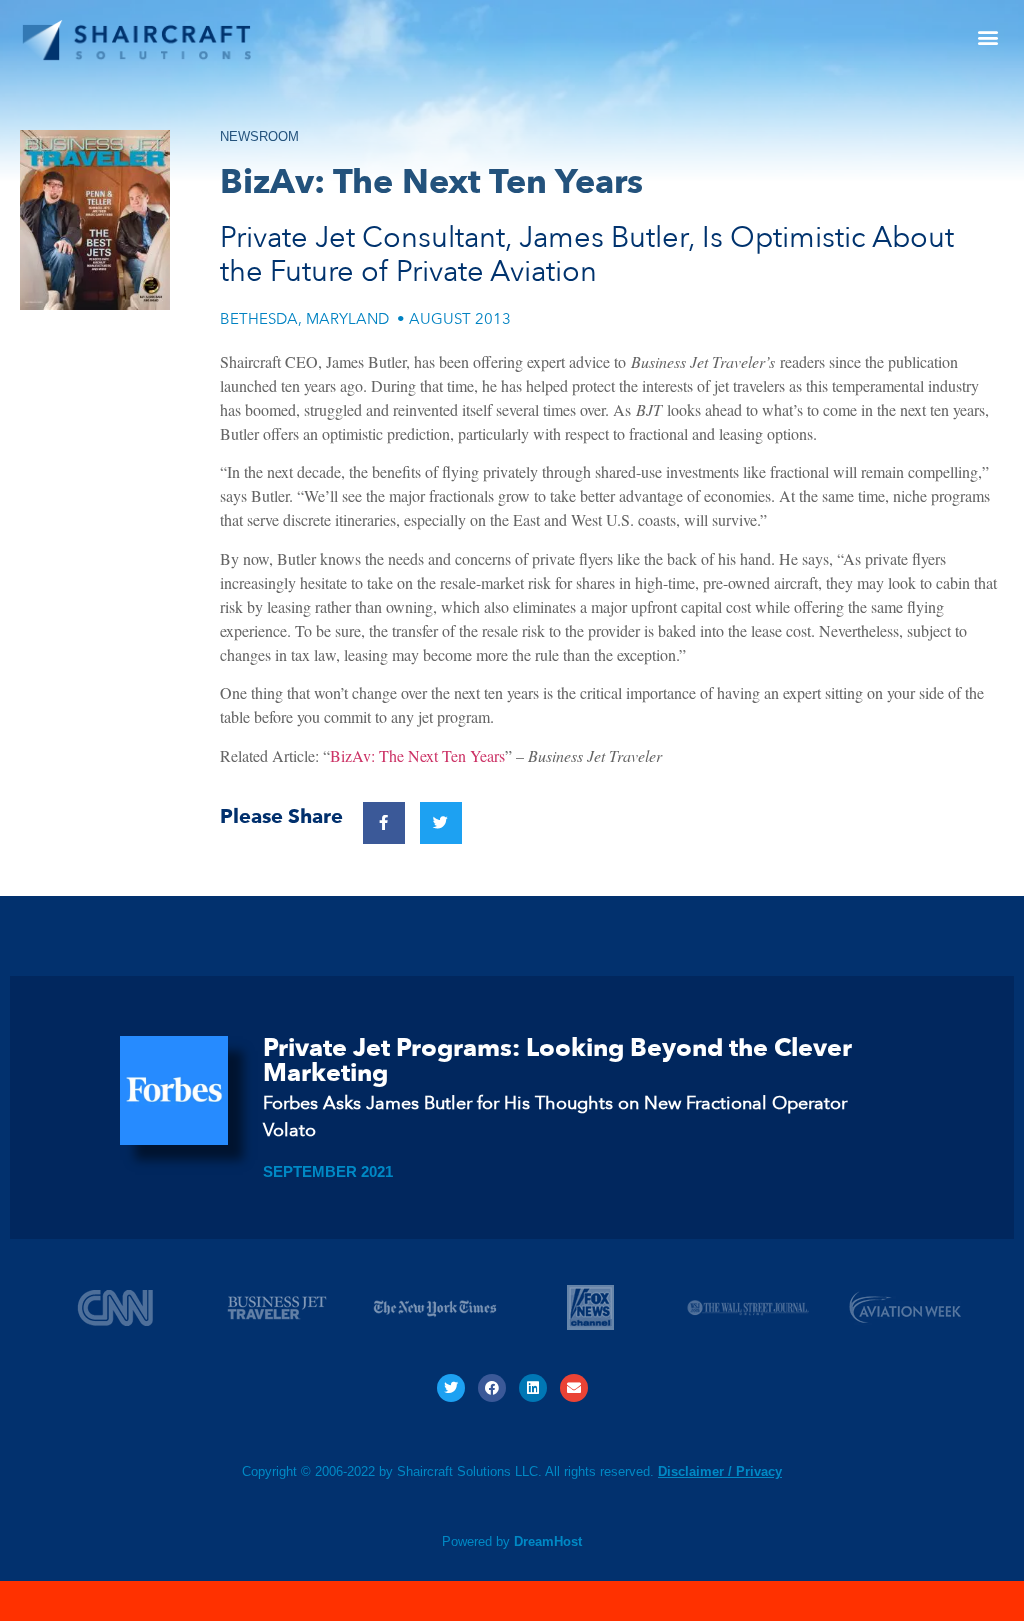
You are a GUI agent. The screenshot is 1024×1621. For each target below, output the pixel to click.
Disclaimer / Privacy (720, 1471)
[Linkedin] (533, 1388)
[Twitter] (451, 1388)
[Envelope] (574, 1388)
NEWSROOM (259, 136)
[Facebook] (492, 1388)
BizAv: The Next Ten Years (417, 755)
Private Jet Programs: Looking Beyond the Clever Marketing (557, 1060)
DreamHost (548, 1541)
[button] (987, 36)
